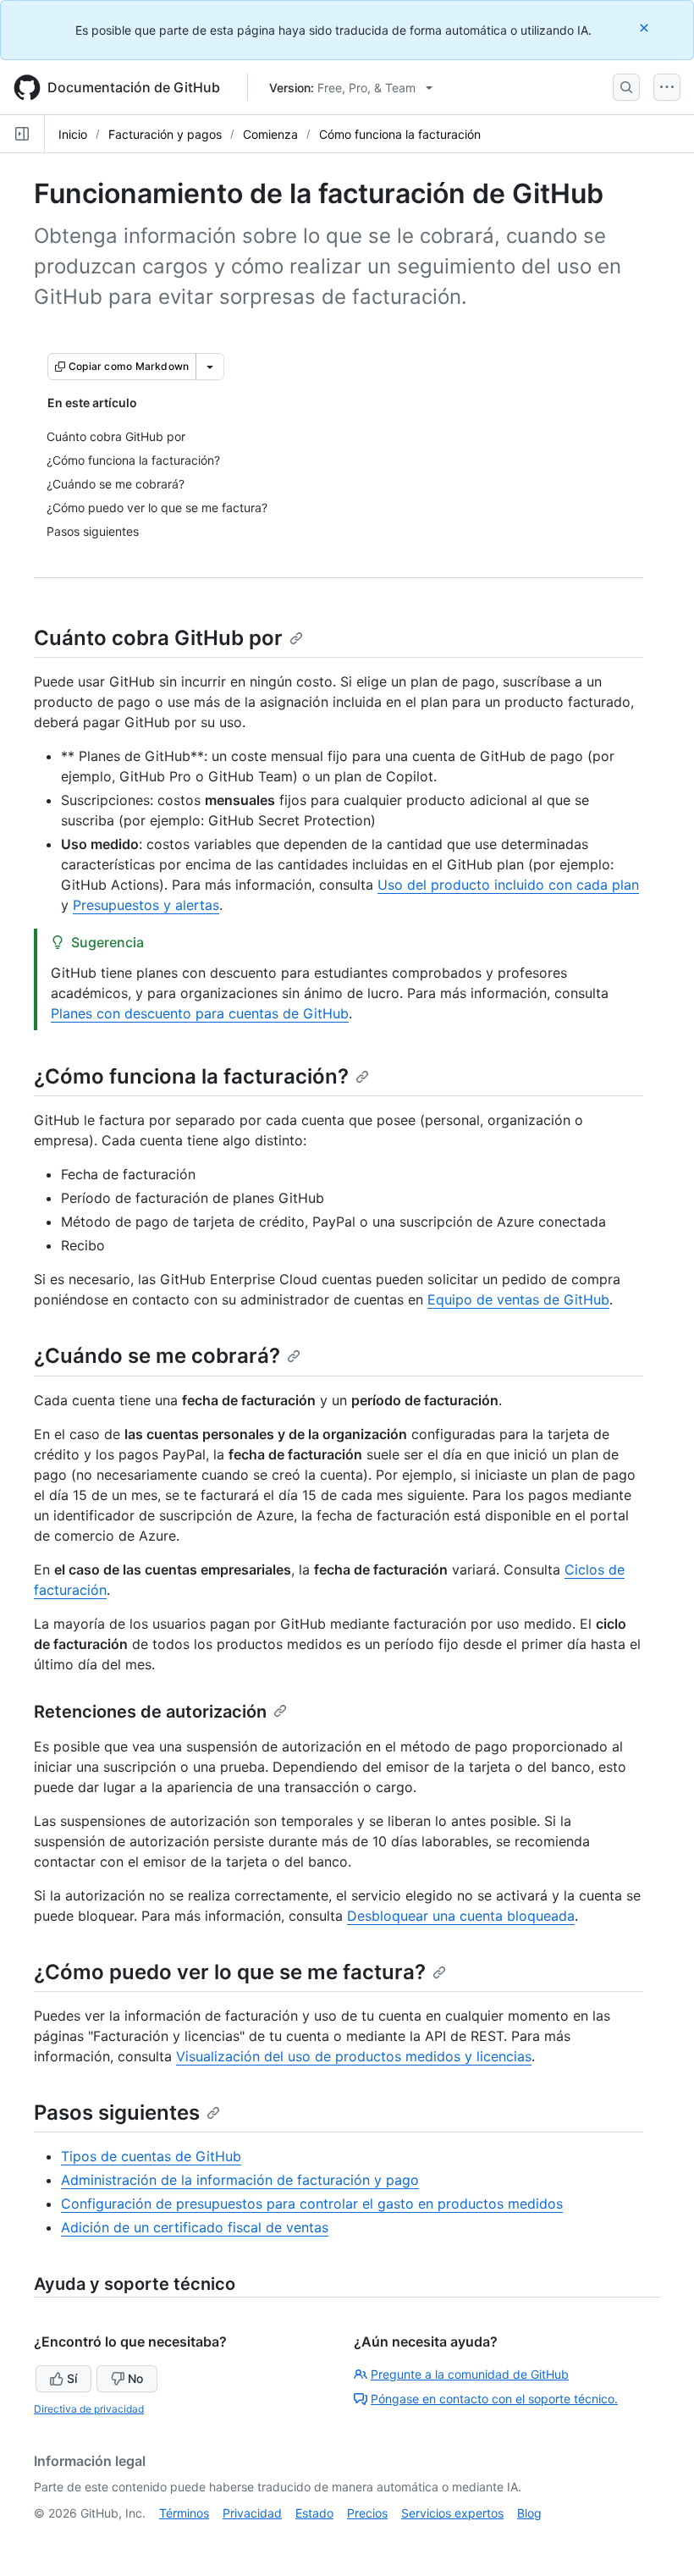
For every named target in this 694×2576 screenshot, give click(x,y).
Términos (184, 2513)
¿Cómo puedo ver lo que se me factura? (230, 1972)
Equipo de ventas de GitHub (518, 1299)
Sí (72, 2378)
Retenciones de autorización (150, 1712)
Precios (367, 2513)
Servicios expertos (452, 2513)
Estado (314, 2513)
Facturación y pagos (165, 134)
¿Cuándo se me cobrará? (157, 1356)
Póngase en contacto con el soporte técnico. (494, 2399)
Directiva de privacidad (89, 2409)
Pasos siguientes (117, 2113)
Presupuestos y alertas (146, 905)
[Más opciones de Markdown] (210, 367)
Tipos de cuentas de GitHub (151, 2156)
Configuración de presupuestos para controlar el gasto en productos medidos (312, 2204)
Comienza (270, 134)
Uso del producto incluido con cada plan (508, 885)
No (135, 2378)
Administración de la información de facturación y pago (240, 2180)
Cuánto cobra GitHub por (158, 638)
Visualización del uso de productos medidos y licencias (354, 2056)
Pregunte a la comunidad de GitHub (470, 2374)
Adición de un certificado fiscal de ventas (195, 2227)
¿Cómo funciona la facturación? (191, 1076)
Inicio (73, 134)
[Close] (646, 28)
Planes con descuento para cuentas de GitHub (200, 1013)
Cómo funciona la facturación (400, 134)
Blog (529, 2513)
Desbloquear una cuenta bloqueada (461, 1916)
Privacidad (252, 2513)
